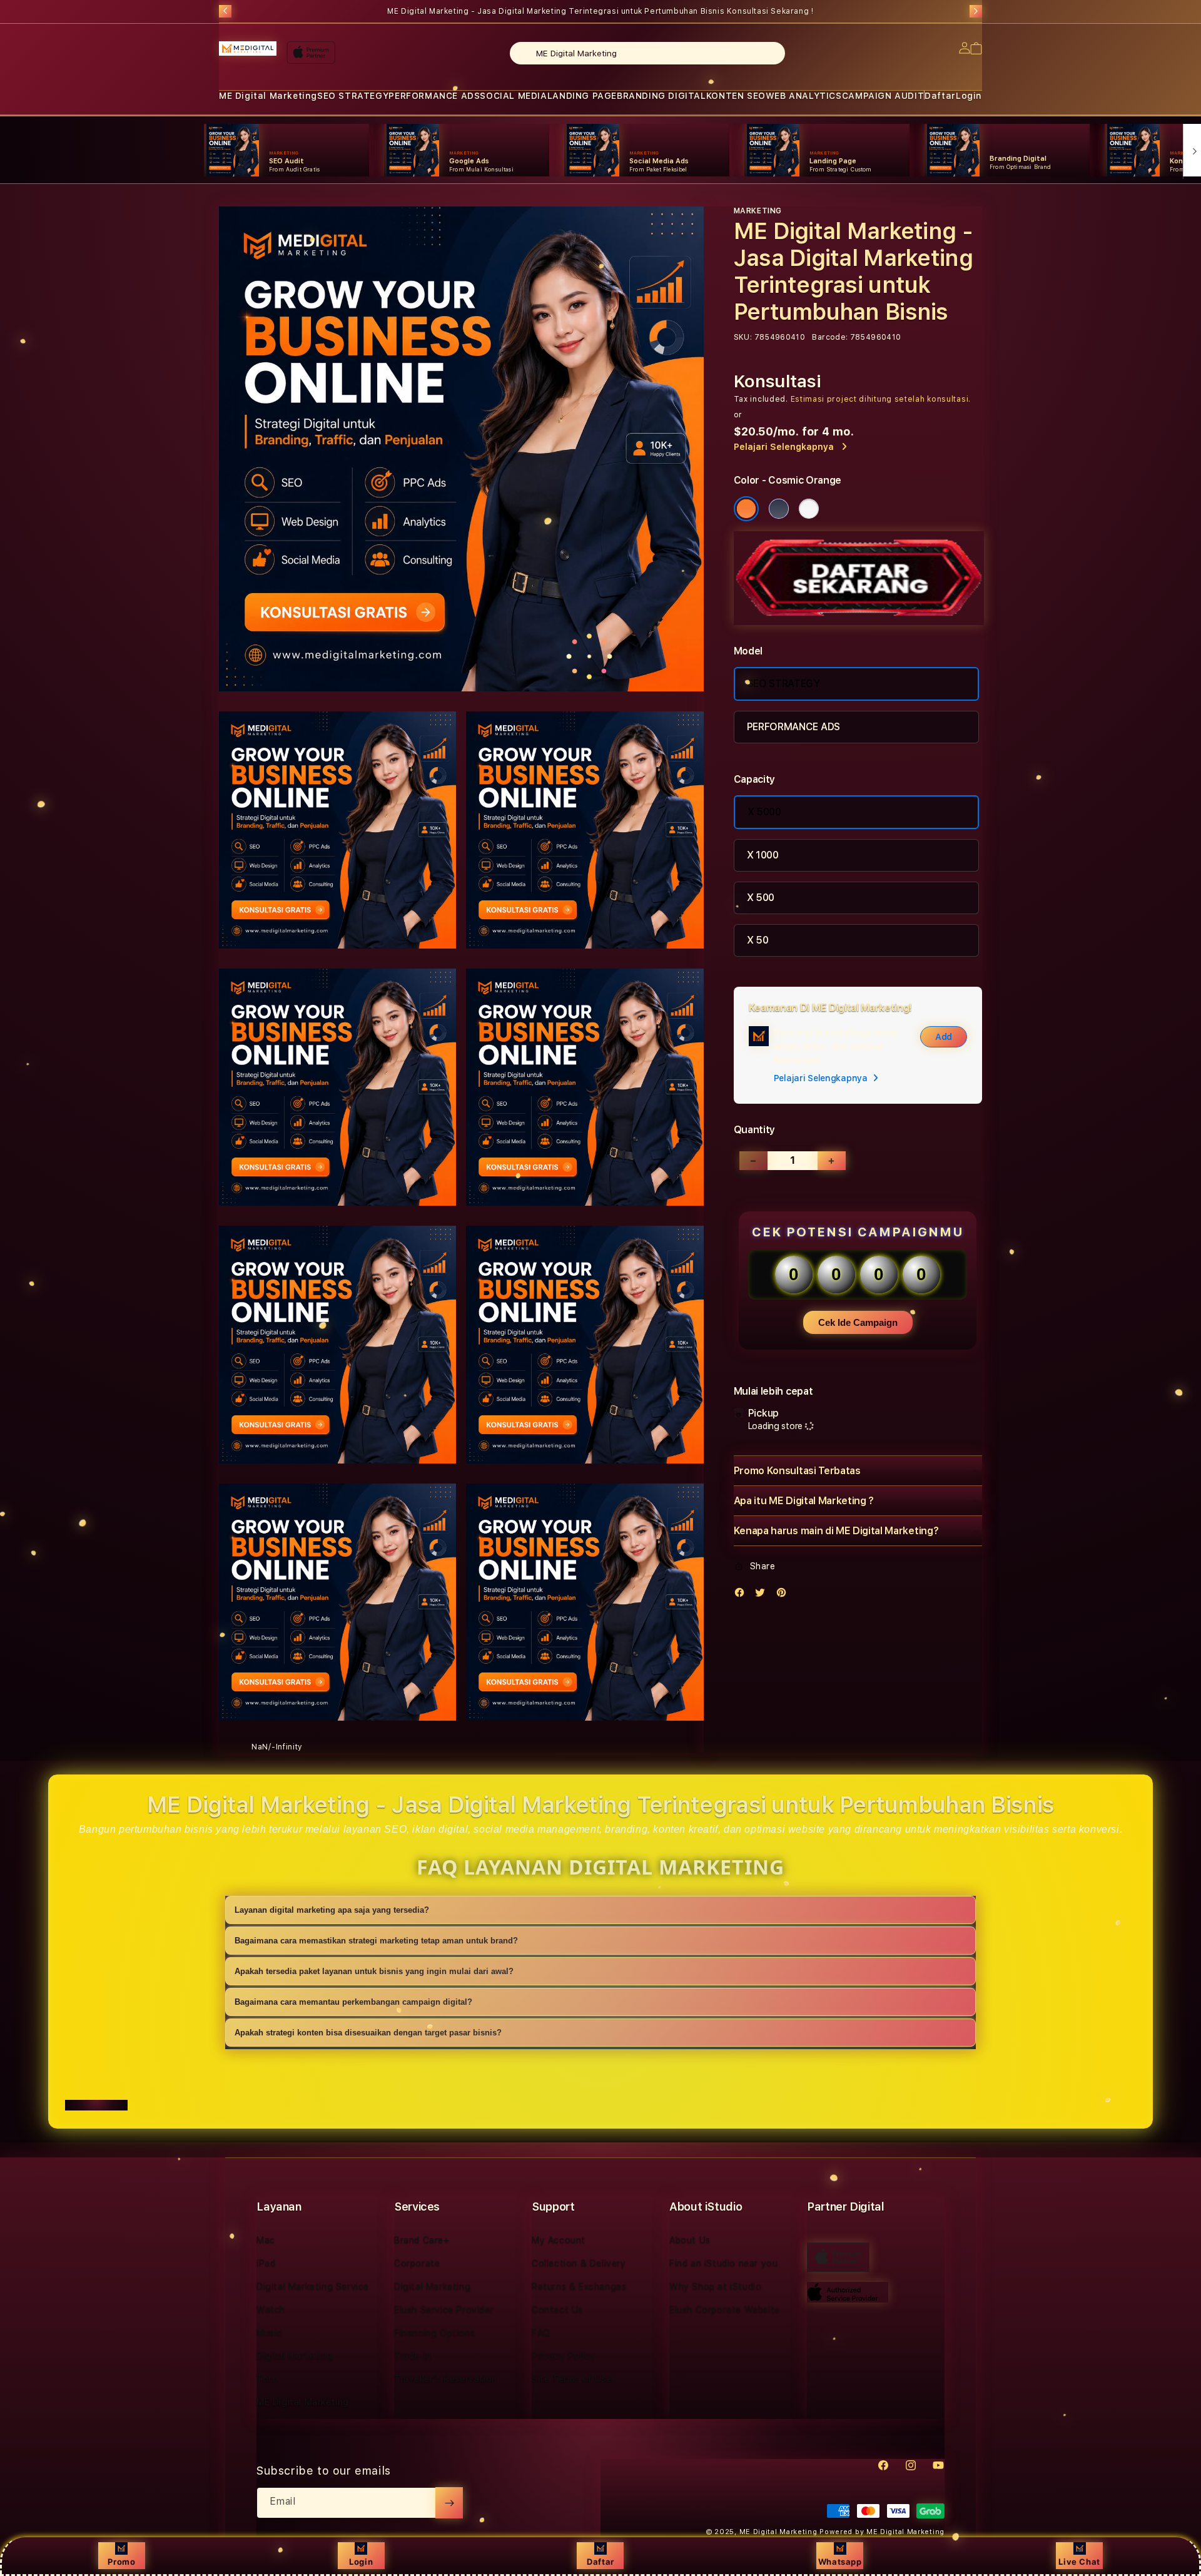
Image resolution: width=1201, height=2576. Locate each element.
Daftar (600, 2562)
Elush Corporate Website (725, 2309)
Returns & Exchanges (579, 2286)
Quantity (754, 1130)
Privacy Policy (563, 2356)
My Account (559, 2240)
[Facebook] (742, 1595)
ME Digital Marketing (268, 96)
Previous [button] (225, 11)
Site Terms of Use (572, 2379)
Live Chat (1079, 2562)
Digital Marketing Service (313, 2286)
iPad (266, 2263)
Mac (266, 2240)
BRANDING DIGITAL (661, 96)
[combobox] (647, 53)
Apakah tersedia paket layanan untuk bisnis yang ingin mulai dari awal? (374, 1971)
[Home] (248, 49)
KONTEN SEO (736, 96)
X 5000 (764, 812)
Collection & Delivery (579, 2263)
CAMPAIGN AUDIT (883, 96)
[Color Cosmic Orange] (746, 509)
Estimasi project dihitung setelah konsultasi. (881, 399)
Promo (121, 2562)
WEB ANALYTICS (804, 96)
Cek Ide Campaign (858, 1322)
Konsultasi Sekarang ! (770, 11)
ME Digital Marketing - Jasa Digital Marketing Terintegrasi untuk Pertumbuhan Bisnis (600, 11)
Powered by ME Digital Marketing (882, 2532)
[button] (268, 96)
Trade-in (413, 2356)
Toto (267, 2379)
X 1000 (763, 855)
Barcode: (830, 337)
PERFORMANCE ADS (434, 96)
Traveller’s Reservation (446, 2379)
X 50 (758, 940)
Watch (271, 2309)
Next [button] (976, 11)
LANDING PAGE (582, 96)
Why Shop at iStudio (715, 2286)
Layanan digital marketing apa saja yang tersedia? (332, 1910)
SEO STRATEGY (353, 96)
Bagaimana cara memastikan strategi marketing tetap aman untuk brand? (376, 1941)
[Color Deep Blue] (779, 509)
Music (269, 2333)
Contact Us (557, 2309)
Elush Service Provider (444, 2309)
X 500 (761, 898)
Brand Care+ (422, 2240)
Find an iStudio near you (723, 2263)
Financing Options (434, 2333)
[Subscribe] (449, 2503)
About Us (690, 2240)
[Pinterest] (784, 1595)
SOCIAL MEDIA (513, 96)
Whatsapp (840, 2562)
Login (361, 2562)
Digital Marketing (295, 2356)
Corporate (417, 2263)
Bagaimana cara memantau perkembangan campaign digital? (353, 2002)
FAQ (541, 2333)
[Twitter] (763, 1595)
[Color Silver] (809, 509)
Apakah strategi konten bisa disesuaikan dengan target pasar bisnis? (368, 2033)
